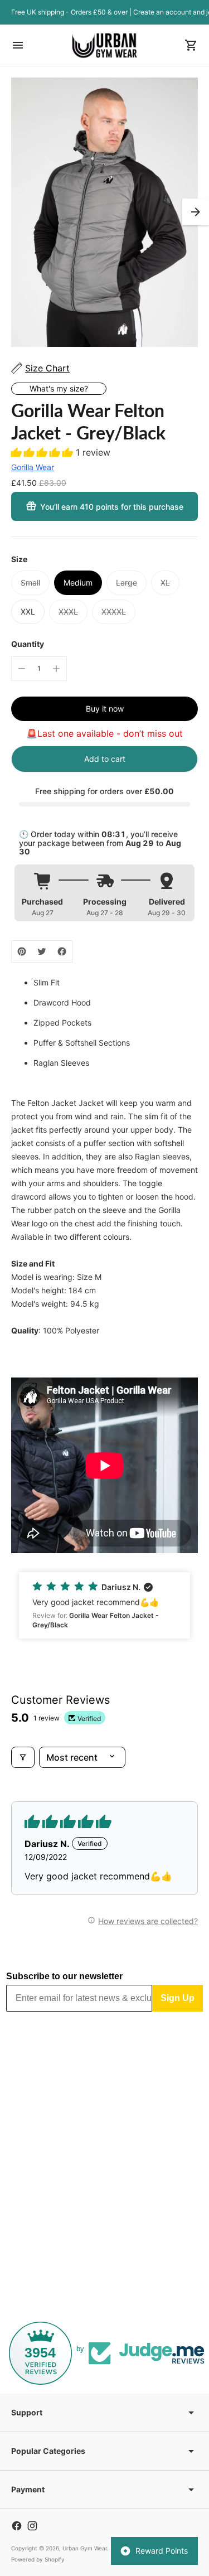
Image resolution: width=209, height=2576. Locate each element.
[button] (196, 212)
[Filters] (23, 1757)
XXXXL (114, 612)
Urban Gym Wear (85, 2548)
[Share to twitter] (42, 951)
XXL (28, 612)
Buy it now (105, 709)
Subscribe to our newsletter (64, 1976)
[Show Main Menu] (18, 45)
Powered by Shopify (38, 2559)
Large (127, 583)
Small (30, 583)
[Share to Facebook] (62, 951)
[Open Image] (104, 212)
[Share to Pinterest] (22, 951)
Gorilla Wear (33, 467)
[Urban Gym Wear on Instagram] (32, 2526)
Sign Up (178, 1998)
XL (165, 583)
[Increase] (56, 669)
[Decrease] (22, 669)
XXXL (68, 612)
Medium (78, 583)
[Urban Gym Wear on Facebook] (17, 2526)
